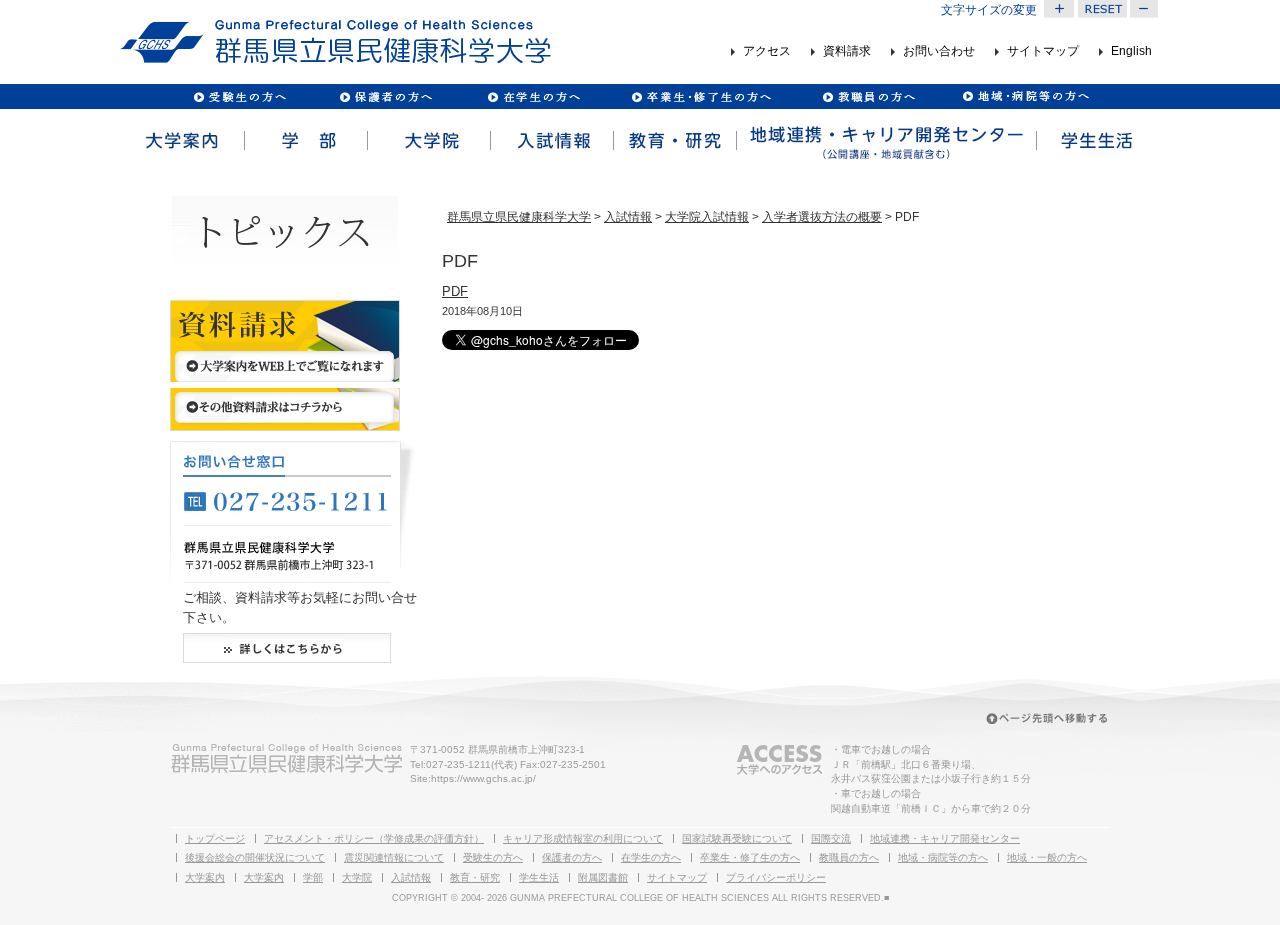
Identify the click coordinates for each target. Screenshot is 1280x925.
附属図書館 (603, 877)
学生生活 (1097, 141)
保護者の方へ (385, 96)
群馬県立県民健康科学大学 (519, 217)
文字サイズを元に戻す (1102, 9)
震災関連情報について (394, 857)
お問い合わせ (939, 52)
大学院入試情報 (707, 217)
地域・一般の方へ (1047, 857)
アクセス (767, 52)
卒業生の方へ (703, 96)
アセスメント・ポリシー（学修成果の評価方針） (374, 838)
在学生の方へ (651, 857)
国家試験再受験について (737, 838)
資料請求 (847, 52)
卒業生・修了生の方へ (750, 857)
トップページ (215, 838)
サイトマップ (1043, 52)
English (1131, 52)
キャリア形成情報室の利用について (583, 838)
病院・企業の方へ (1023, 96)
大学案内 (181, 141)
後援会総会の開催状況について (255, 857)
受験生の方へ (240, 96)
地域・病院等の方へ (943, 857)
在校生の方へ (534, 96)
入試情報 (550, 141)
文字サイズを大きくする (1059, 9)
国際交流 (831, 838)
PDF (455, 291)
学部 (304, 141)
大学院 (427, 141)
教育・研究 (673, 141)
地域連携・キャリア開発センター (945, 838)
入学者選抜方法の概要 (822, 217)
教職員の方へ (868, 96)
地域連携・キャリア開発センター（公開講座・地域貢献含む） (885, 141)
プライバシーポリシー (776, 877)
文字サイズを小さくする (1145, 9)
